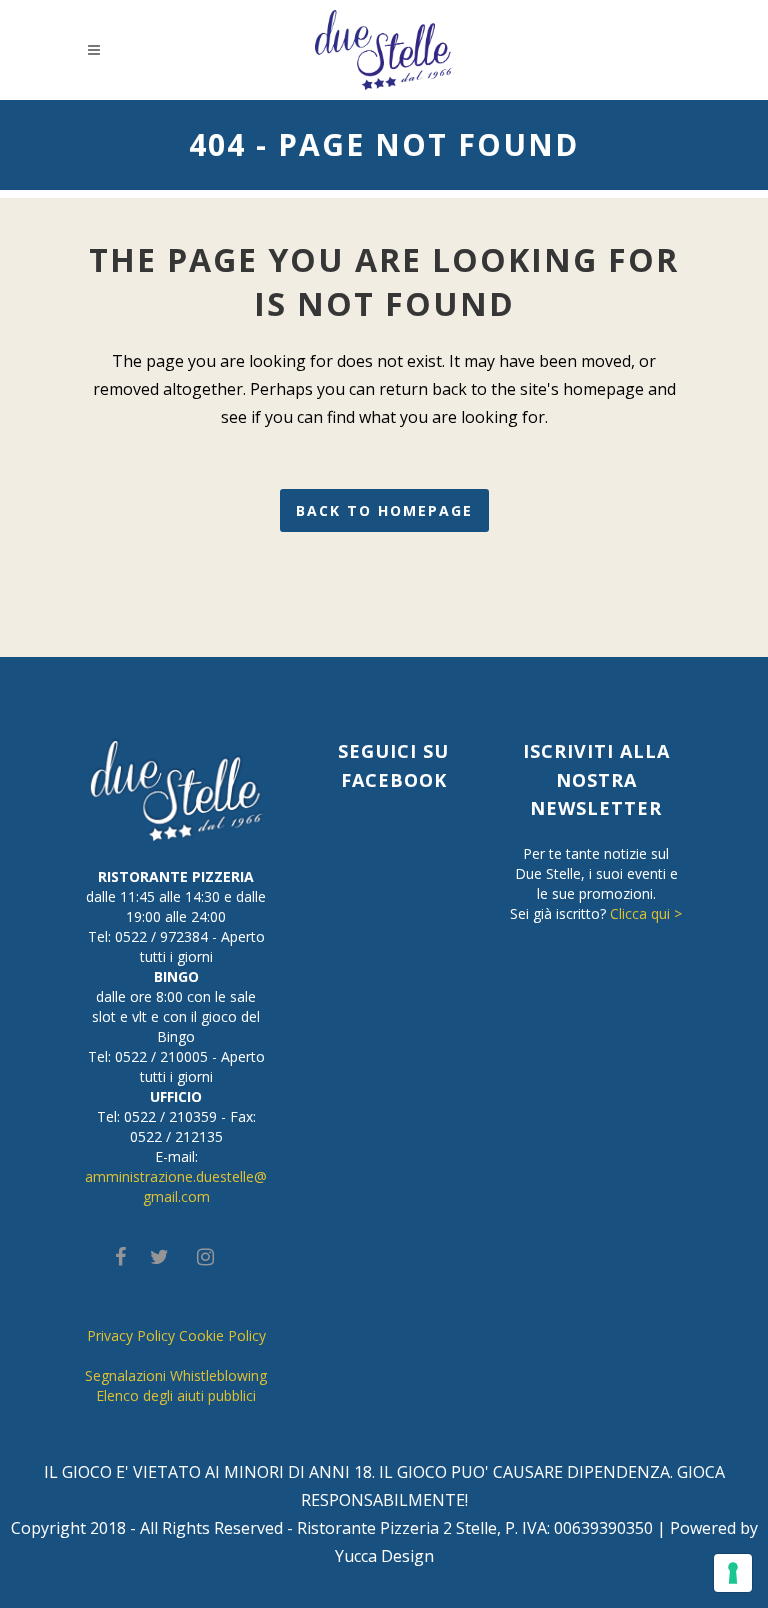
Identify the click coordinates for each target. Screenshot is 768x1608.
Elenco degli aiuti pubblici (176, 1395)
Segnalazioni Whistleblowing (176, 1375)
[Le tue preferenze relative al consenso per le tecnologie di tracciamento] (733, 1573)
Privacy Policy (131, 1335)
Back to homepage (384, 510)
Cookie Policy (222, 1335)
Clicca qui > (646, 913)
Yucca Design (384, 1556)
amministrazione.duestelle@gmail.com (176, 1186)
